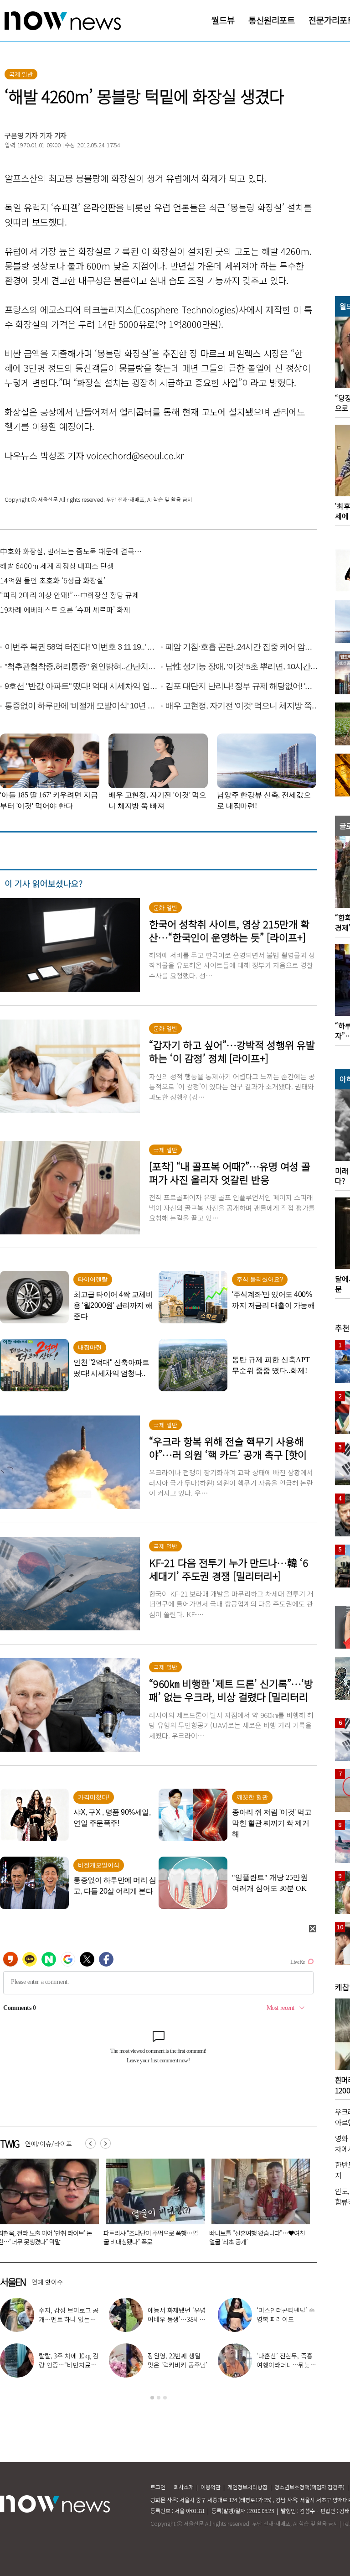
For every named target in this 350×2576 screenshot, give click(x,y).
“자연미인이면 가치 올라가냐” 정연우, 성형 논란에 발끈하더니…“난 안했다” (256, 2237)
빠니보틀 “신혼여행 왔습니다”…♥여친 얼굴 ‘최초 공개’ (152, 2237)
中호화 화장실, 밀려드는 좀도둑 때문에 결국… (71, 551)
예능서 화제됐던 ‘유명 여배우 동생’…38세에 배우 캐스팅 (177, 2319)
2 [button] (159, 2398)
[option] (153, 2205)
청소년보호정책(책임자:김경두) (309, 2487)
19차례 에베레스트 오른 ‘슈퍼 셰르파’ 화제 (65, 609)
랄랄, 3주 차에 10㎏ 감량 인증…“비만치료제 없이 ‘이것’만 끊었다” (69, 2365)
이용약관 (211, 2487)
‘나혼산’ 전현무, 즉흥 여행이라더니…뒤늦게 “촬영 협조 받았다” (286, 2365)
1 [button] (152, 2398)
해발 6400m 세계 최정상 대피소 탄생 (57, 566)
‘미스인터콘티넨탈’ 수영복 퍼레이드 (286, 2315)
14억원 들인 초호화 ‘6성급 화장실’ (53, 580)
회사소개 (184, 2487)
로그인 (158, 2487)
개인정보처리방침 (247, 2487)
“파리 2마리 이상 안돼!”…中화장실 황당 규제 (69, 595)
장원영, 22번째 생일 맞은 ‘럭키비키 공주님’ (178, 2360)
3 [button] (165, 2398)
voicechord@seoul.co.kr (135, 455)
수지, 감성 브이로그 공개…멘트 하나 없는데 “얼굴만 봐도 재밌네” (69, 2319)
